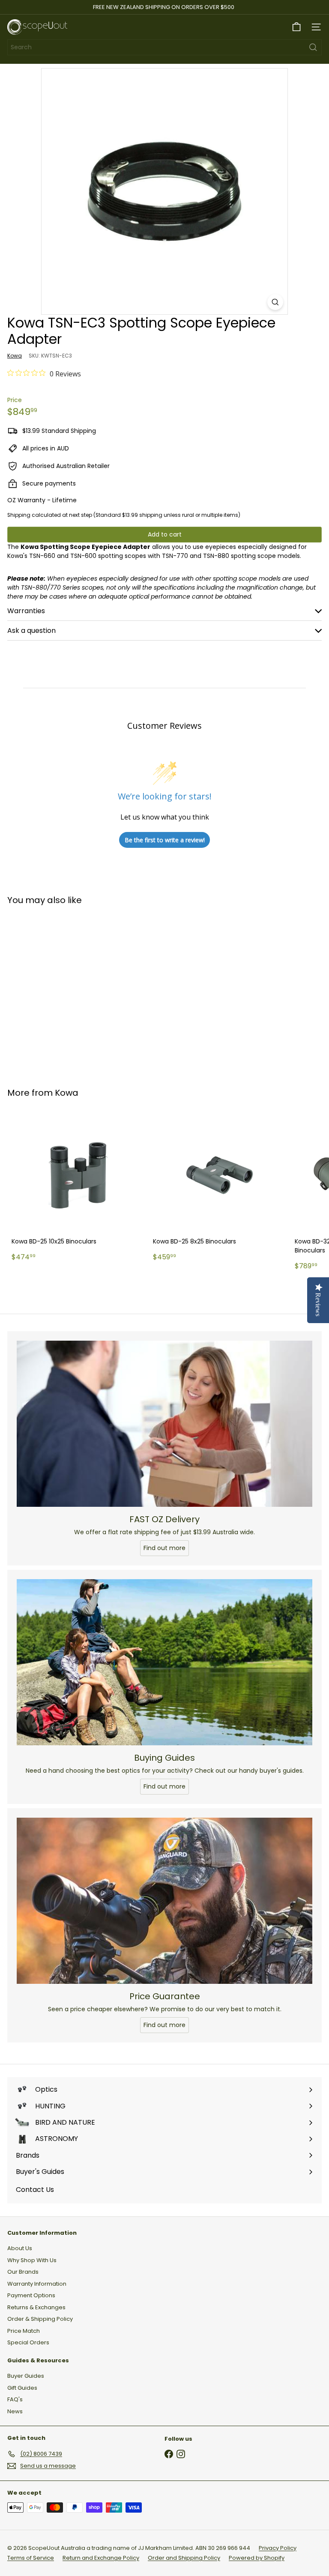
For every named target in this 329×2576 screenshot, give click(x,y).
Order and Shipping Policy (184, 2558)
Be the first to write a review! (165, 840)
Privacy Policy (278, 2548)
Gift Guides (22, 2388)
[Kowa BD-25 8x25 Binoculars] (219, 1187)
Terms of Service (31, 2558)
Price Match (24, 2331)
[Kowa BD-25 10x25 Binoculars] (78, 1187)
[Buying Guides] (164, 1662)
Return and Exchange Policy (101, 2558)
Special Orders (28, 2342)
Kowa (67, 1093)
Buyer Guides (26, 2376)
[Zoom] (275, 302)
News (15, 2411)
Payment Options (31, 2295)
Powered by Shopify (257, 2558)
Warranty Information (37, 2284)
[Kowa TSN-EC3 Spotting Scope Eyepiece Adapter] (61, 991)
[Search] (313, 47)
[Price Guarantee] (164, 1901)
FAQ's (15, 2399)
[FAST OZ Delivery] (164, 1424)
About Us (20, 2248)
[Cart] (296, 27)
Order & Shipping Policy (40, 2319)
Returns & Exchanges (36, 2307)
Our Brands (23, 2272)
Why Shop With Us (32, 2260)
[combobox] (164, 47)
